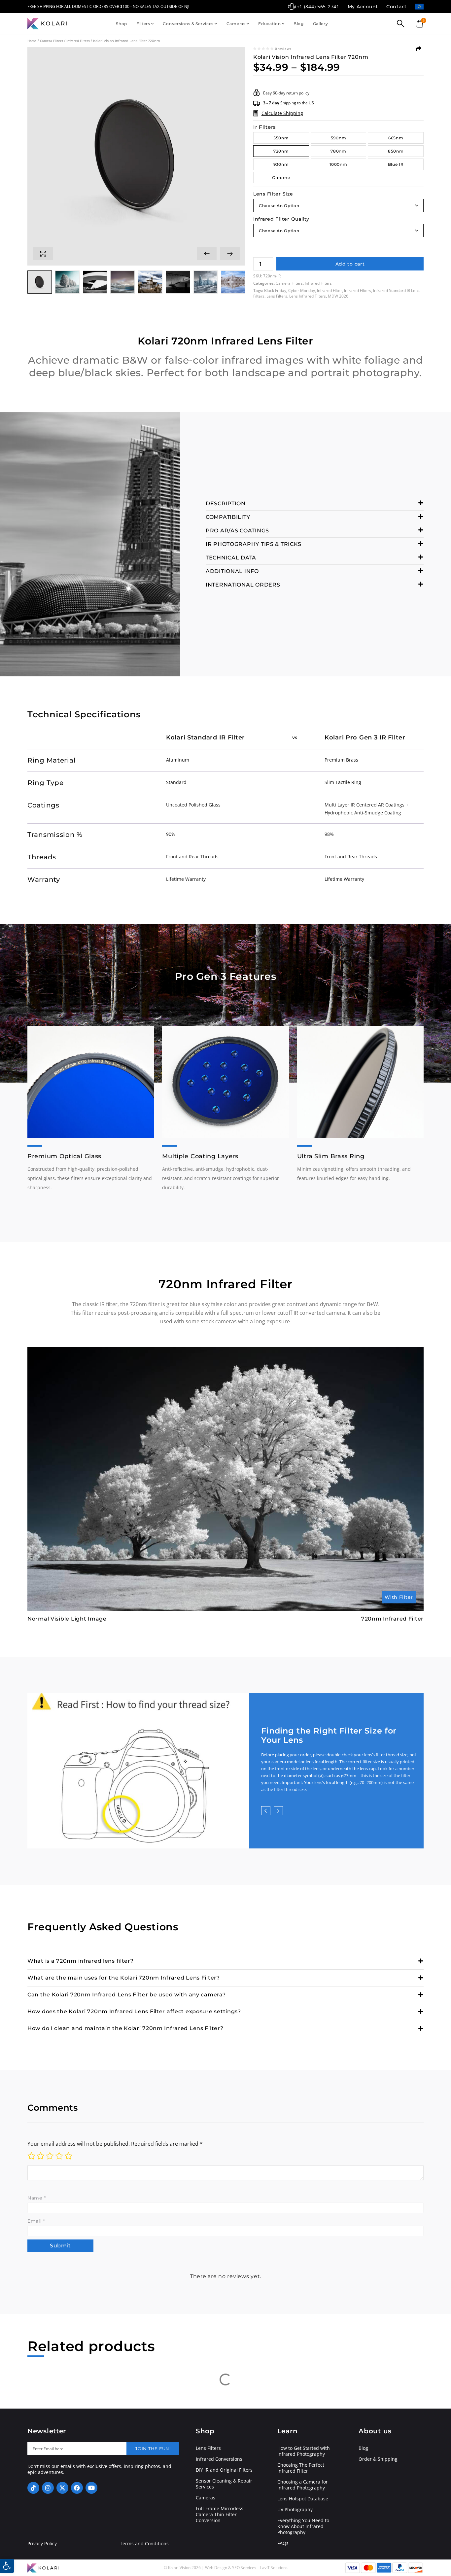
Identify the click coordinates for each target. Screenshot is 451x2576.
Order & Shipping (378, 2459)
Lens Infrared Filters (308, 296)
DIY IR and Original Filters (224, 2470)
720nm (281, 151)
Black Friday (275, 290)
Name (36, 2198)
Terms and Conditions (144, 2544)
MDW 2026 (338, 296)
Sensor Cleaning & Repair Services (224, 2484)
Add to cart (350, 264)
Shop (121, 24)
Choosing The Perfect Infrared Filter (301, 2468)
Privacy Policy (42, 2544)
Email (36, 2221)
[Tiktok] (33, 2488)
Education (269, 24)
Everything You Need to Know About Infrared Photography (303, 2526)
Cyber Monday (302, 290)
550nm (281, 138)
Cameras (236, 24)
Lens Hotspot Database (303, 2499)
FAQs (283, 2543)
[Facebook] (77, 2488)
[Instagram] (48, 2488)
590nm (339, 138)
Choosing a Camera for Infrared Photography (303, 2485)
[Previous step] (266, 1811)
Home (32, 41)
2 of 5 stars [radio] (41, 2156)
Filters (143, 24)
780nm (338, 151)
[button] (207, 254)
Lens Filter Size (273, 194)
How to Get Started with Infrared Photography (304, 2451)
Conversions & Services (188, 24)
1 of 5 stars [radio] (31, 2156)
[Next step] (278, 1811)
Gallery (321, 24)
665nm (396, 138)
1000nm (338, 164)
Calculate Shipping (282, 113)
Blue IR (396, 164)
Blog (299, 24)
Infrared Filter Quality (281, 219)
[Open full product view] (43, 254)
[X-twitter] (62, 2488)
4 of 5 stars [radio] (59, 2156)
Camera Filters (52, 41)
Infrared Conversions (219, 2459)
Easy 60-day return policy (286, 93)
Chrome (281, 178)
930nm (281, 164)
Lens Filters (277, 296)
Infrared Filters (78, 41)
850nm (396, 151)
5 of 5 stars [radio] (68, 2156)
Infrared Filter (330, 290)
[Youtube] (91, 2488)
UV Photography (295, 2510)
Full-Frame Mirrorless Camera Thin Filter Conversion (220, 2515)
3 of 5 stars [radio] (50, 2156)
